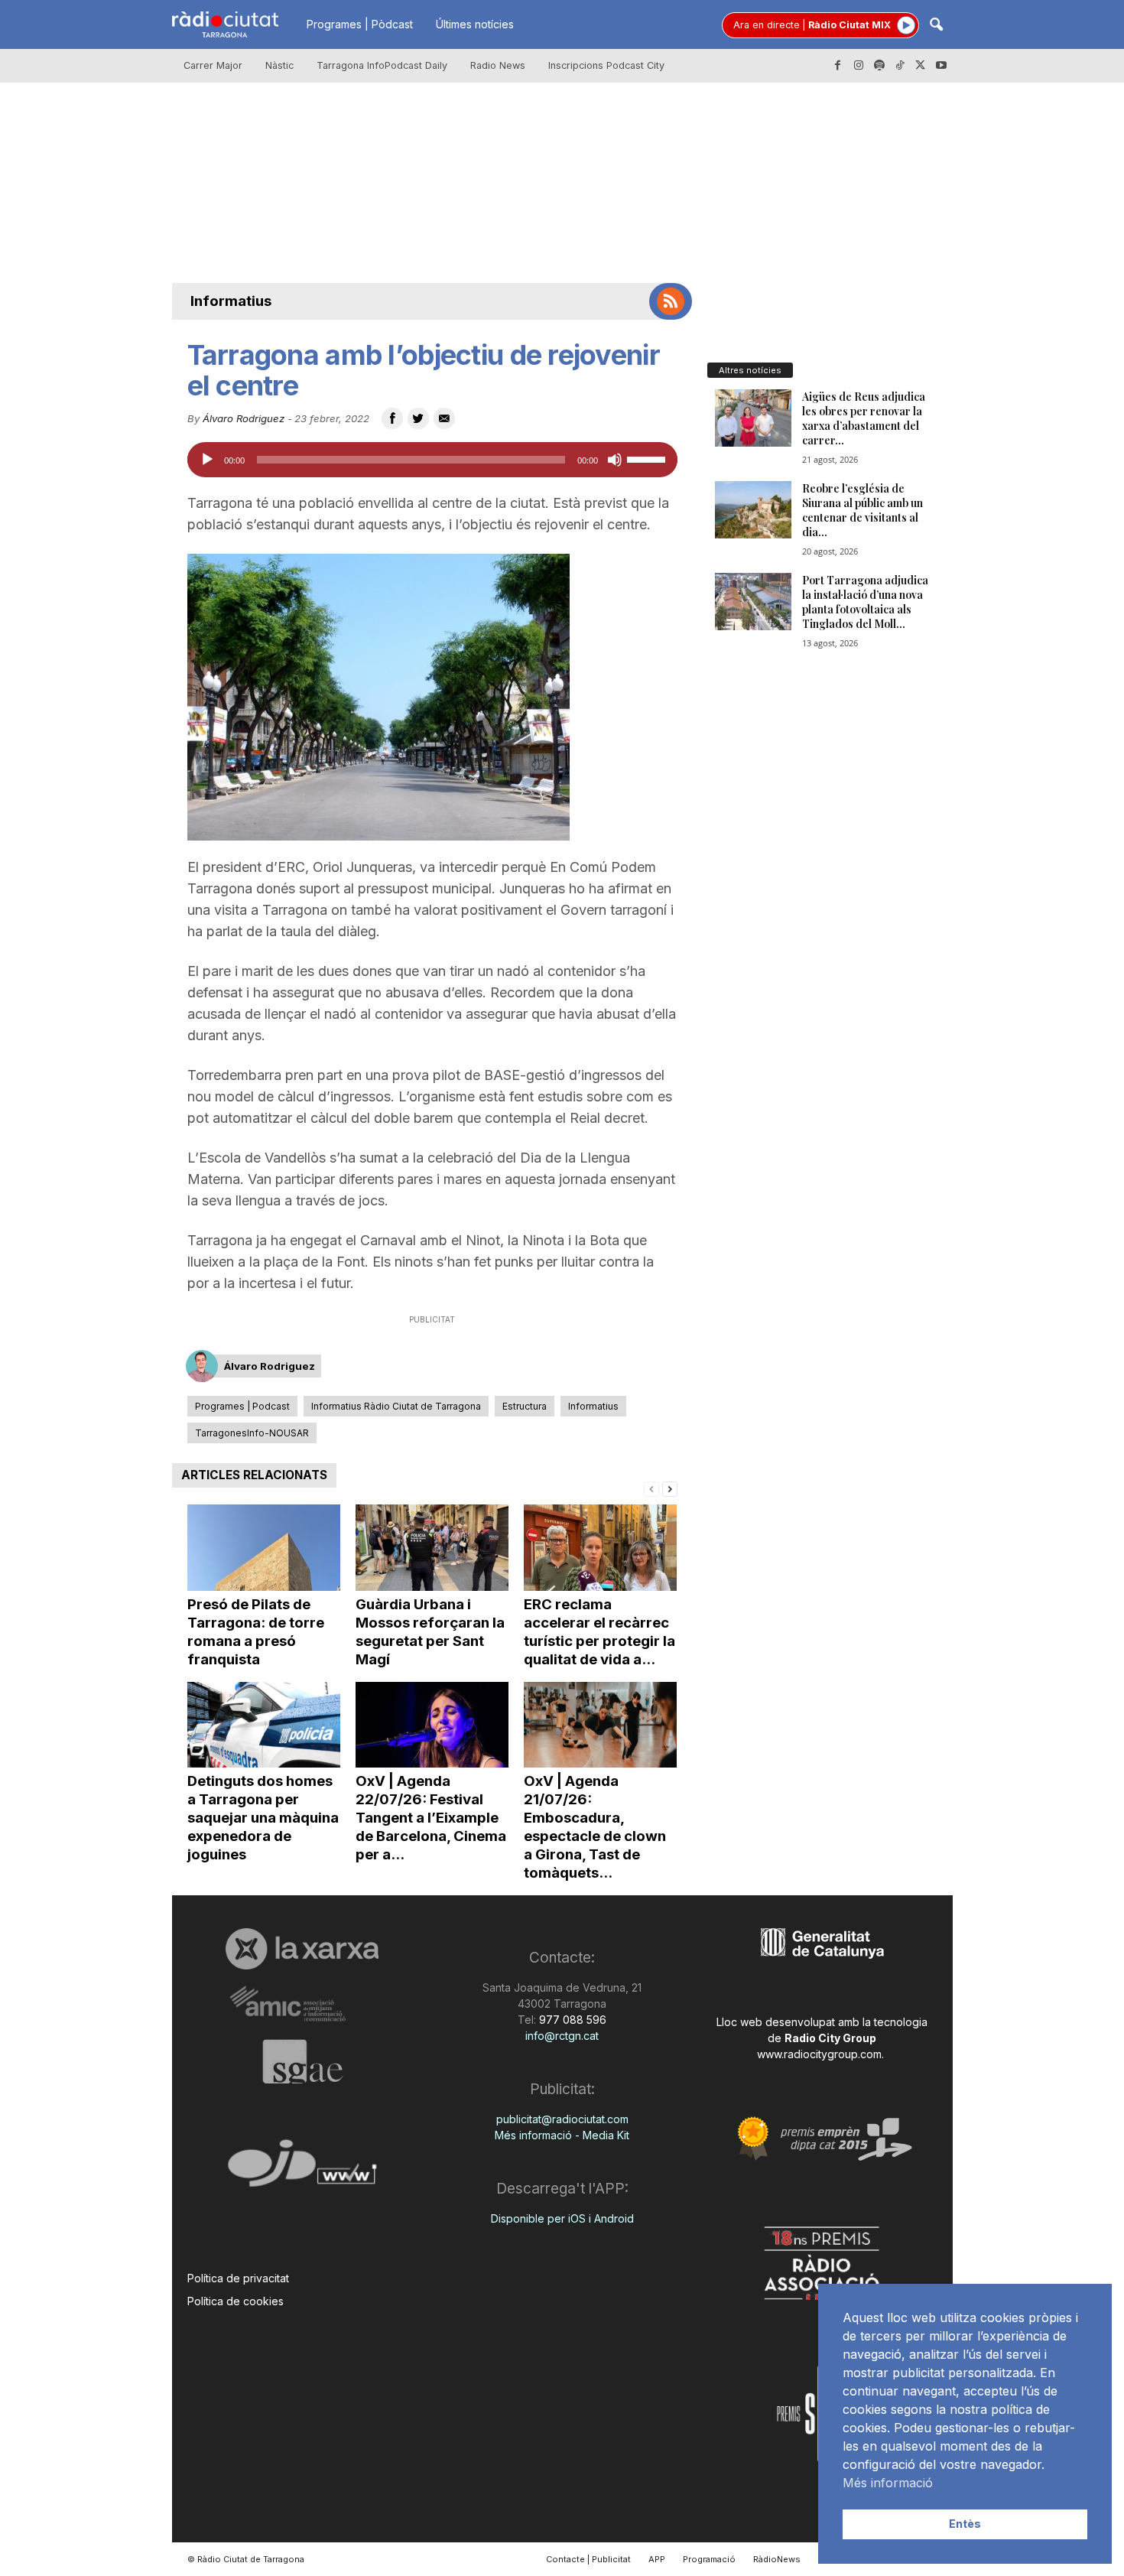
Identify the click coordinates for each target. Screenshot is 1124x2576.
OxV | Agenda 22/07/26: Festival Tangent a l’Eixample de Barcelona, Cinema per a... (431, 1818)
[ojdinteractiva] (302, 2169)
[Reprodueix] (207, 460)
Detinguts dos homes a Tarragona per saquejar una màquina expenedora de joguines (263, 1818)
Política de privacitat (238, 2278)
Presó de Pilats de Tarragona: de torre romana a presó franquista (256, 1632)
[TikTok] (900, 66)
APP (657, 2559)
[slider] (648, 458)
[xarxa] (302, 1949)
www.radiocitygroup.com (819, 2054)
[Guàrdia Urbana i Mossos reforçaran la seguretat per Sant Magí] (432, 1548)
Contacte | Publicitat (588, 2559)
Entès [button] (965, 2524)
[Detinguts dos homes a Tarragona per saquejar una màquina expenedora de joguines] (264, 1725)
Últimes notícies (475, 24)
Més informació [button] (888, 2483)
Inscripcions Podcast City (606, 65)
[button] (936, 26)
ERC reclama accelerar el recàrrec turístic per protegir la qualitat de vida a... (599, 1632)
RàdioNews (777, 2559)
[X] (921, 66)
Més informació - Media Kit (562, 2135)
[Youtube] (941, 66)
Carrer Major (213, 65)
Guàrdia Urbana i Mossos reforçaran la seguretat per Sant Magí (430, 1632)
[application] (432, 460)
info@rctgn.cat (562, 2036)
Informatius (231, 301)
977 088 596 (571, 2020)
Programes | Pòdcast (360, 24)
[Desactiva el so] (615, 460)
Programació (709, 2559)
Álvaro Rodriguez (244, 418)
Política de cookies (236, 2301)
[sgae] (302, 2061)
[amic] (302, 2004)
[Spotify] (879, 66)
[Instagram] (859, 66)
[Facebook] (838, 66)
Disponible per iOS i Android (562, 2218)
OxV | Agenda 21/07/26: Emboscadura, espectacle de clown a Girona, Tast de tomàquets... (595, 1827)
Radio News (498, 65)
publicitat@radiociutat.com (562, 2119)
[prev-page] (651, 1488)
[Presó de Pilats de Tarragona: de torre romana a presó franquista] (264, 1548)
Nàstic (279, 65)
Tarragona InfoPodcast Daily (382, 65)
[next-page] (670, 1488)
